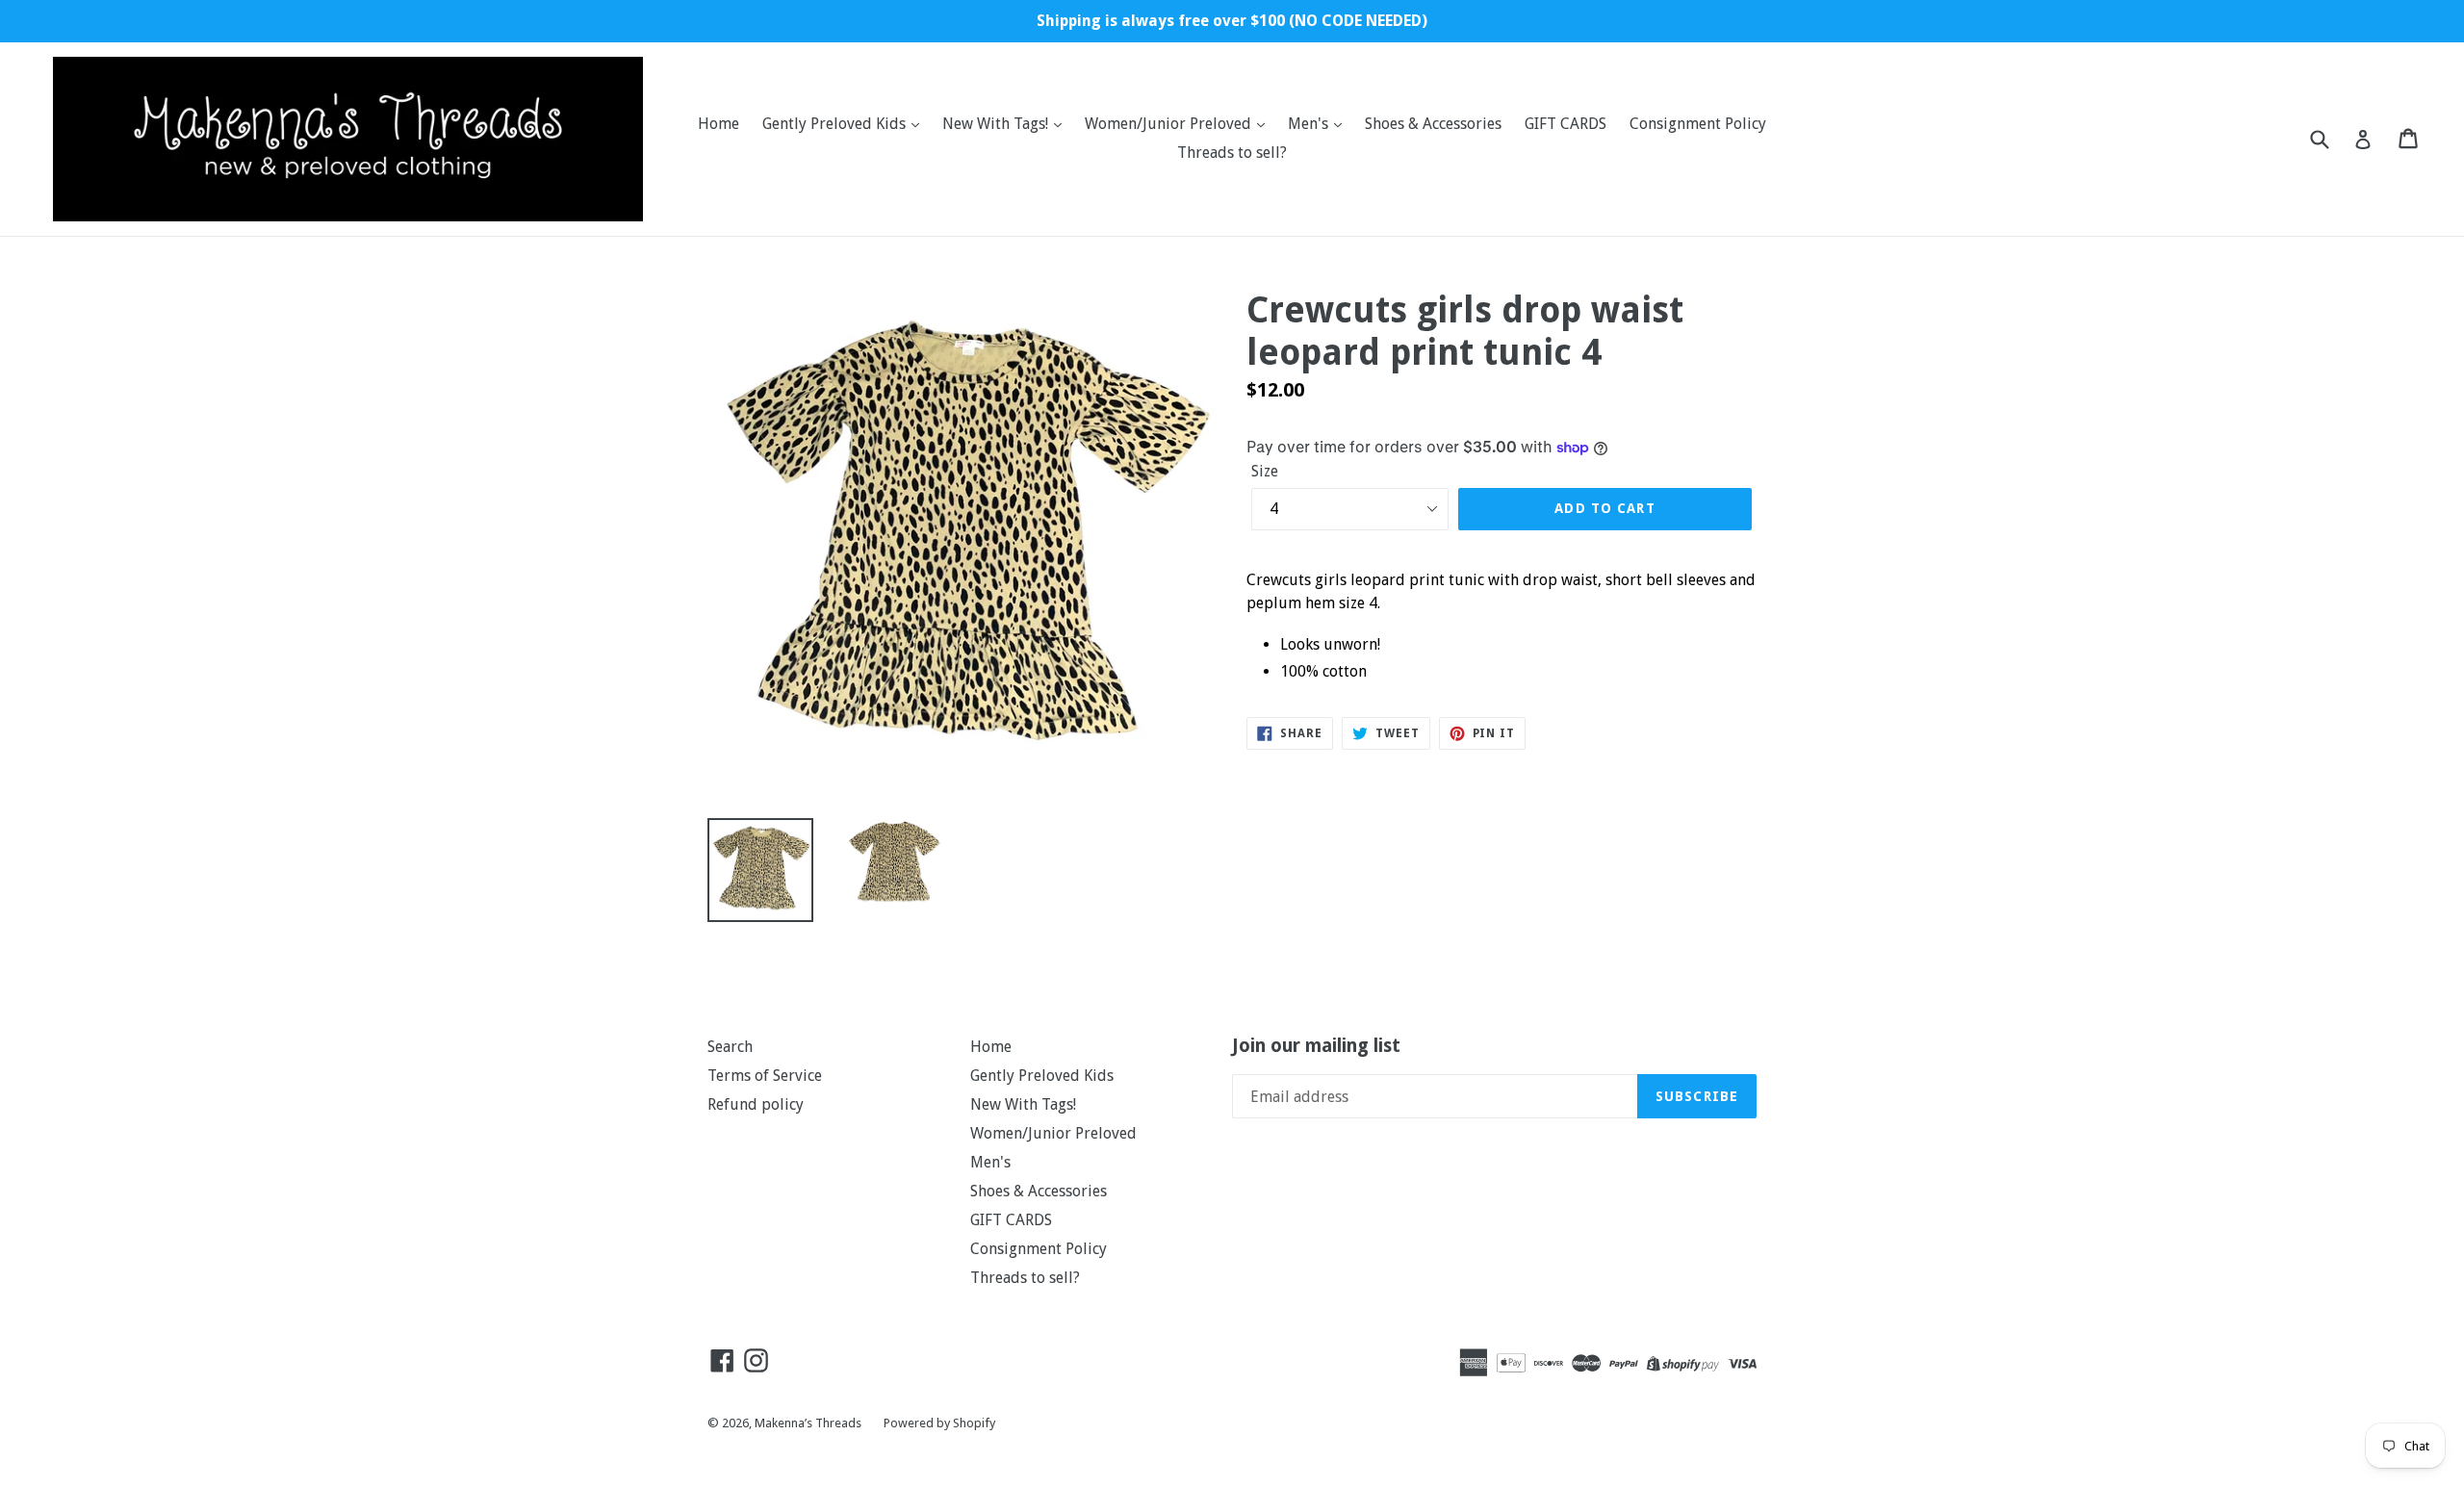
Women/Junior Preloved (1170, 124)
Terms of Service (765, 1076)
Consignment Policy (1698, 124)
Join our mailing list (1316, 1046)
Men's (1310, 124)
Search (730, 1047)
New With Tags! (997, 124)
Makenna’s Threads (809, 1423)
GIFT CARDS (1566, 124)
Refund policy (756, 1104)
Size (1265, 471)
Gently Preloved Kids (836, 124)
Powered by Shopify (939, 1423)
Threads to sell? (1232, 153)
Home (719, 124)
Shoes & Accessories (1433, 124)
